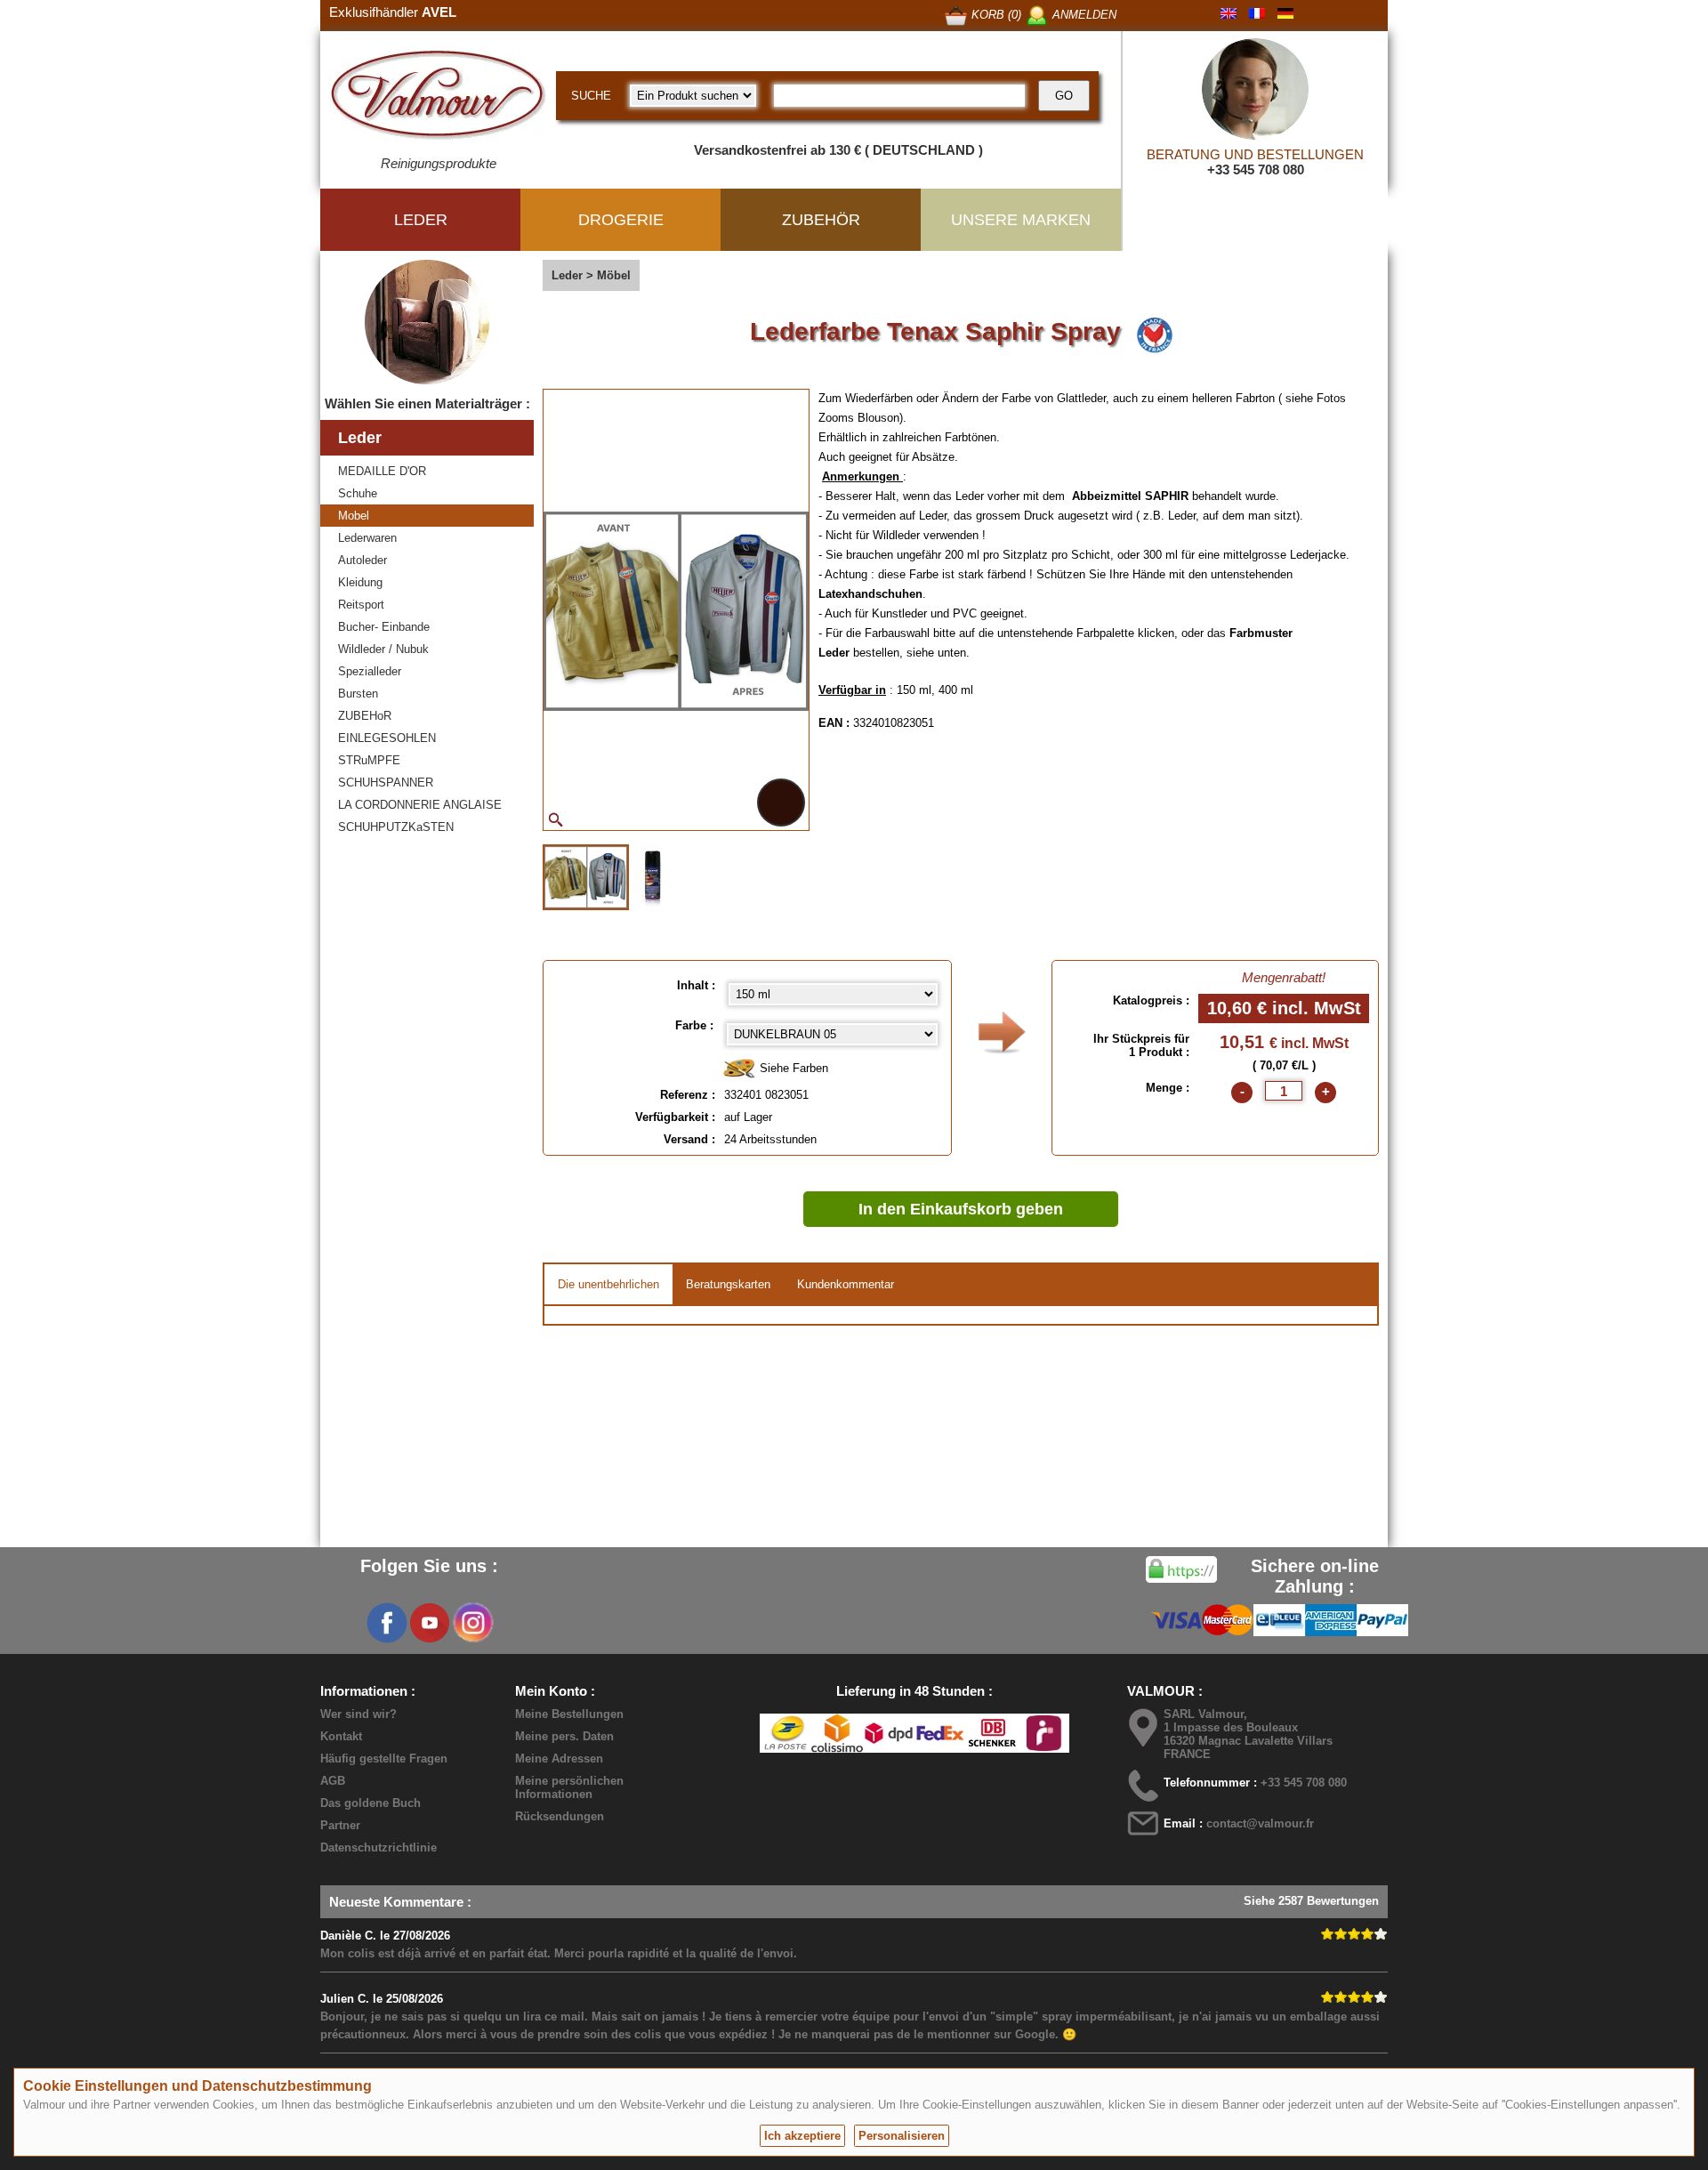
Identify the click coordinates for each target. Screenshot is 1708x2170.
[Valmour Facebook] (387, 1623)
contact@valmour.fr (1260, 1823)
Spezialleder (370, 671)
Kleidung (360, 582)
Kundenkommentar (846, 1284)
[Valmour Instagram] (472, 1623)
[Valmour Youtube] (430, 1623)
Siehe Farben (792, 1068)
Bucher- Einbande (384, 627)
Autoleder (363, 560)
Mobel (354, 516)
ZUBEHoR (365, 716)
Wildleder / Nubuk (383, 649)
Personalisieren (902, 2136)
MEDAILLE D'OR (382, 471)
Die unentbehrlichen (608, 1284)
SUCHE (591, 96)
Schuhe (358, 493)
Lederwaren (367, 538)
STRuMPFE (369, 760)
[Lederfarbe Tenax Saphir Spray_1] (586, 877)
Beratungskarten (728, 1284)
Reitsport (361, 605)
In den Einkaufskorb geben (961, 1209)
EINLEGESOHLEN (387, 738)
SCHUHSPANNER (386, 782)
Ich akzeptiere (802, 2136)
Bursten (358, 694)
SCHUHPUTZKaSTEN (396, 827)
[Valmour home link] (438, 98)
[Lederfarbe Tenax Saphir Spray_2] (653, 875)
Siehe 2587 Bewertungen (1311, 1901)
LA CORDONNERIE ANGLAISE (420, 805)
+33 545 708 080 (1256, 169)
